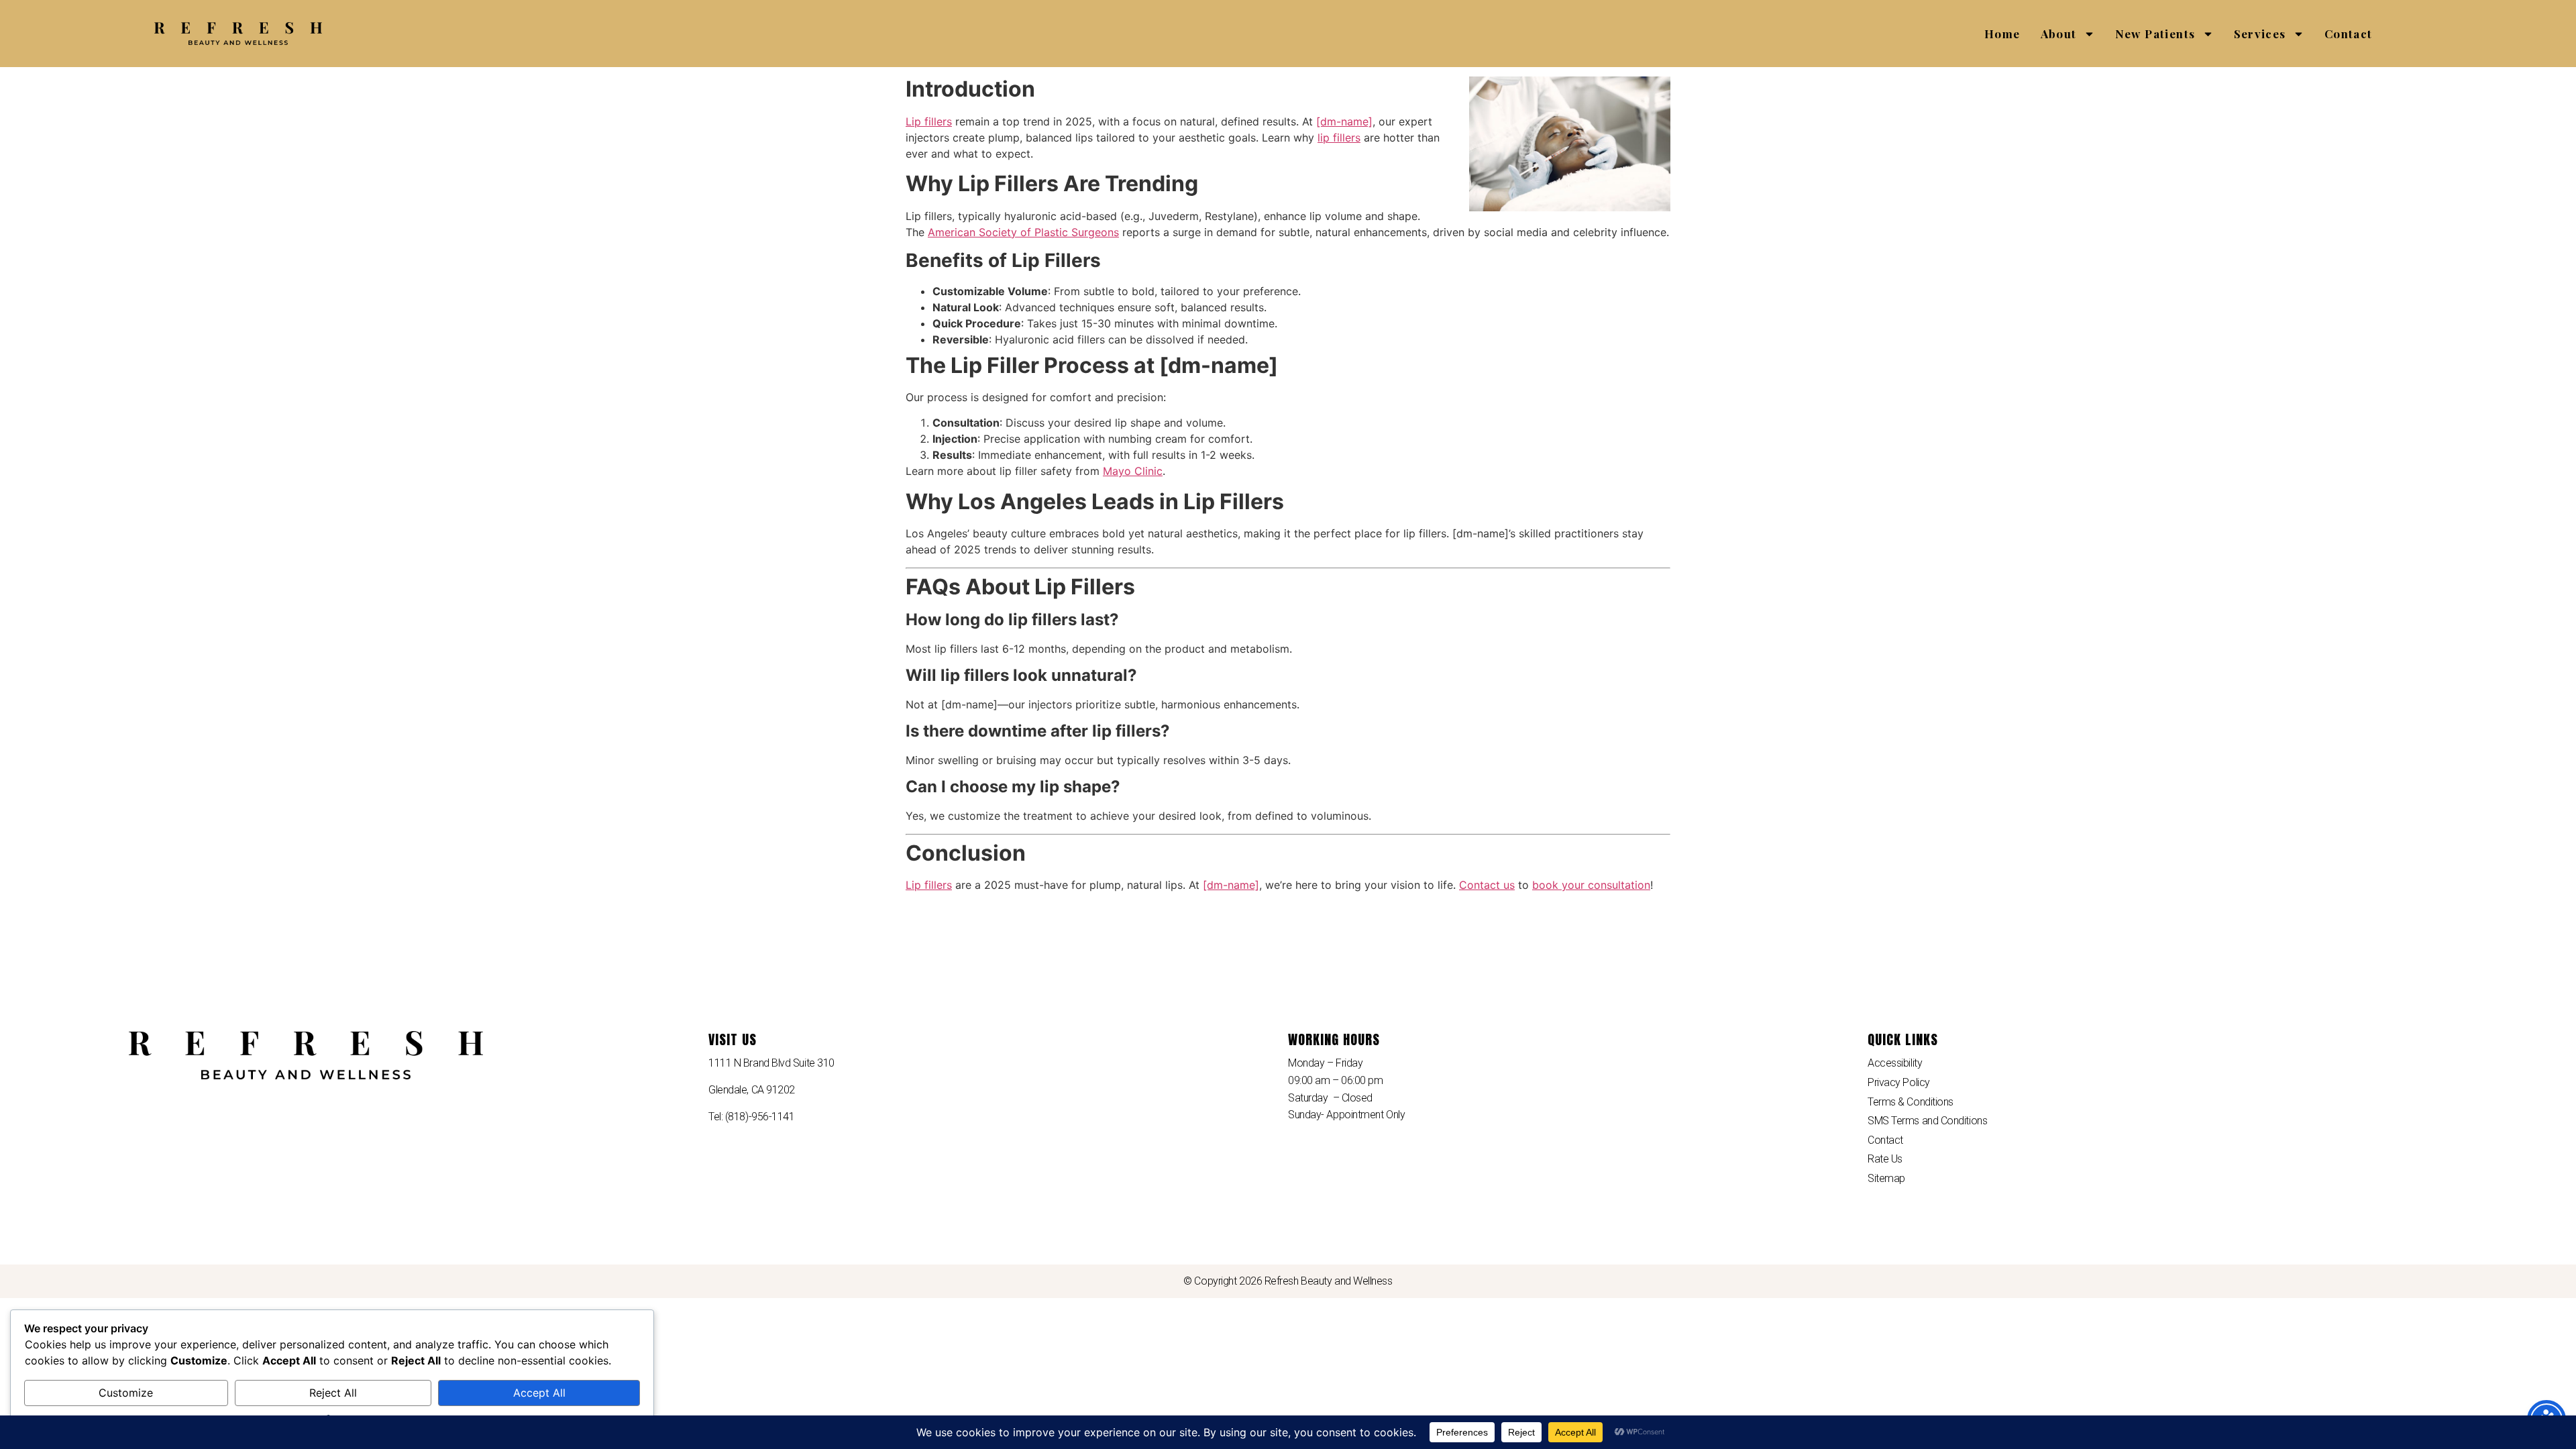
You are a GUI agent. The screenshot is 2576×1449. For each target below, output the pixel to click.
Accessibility (1895, 1063)
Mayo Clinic (1133, 471)
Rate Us (1885, 1159)
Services (2260, 34)
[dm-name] (1344, 121)
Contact (2349, 34)
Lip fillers (929, 121)
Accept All (539, 1393)
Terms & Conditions (1911, 1102)
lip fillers (1339, 138)
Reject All (333, 1393)
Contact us (1487, 885)
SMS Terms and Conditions (1927, 1121)
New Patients (2155, 34)
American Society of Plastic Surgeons (1023, 232)
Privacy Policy (1899, 1082)
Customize (126, 1393)
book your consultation (1591, 885)
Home (2002, 34)
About (2059, 34)
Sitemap (1886, 1178)
